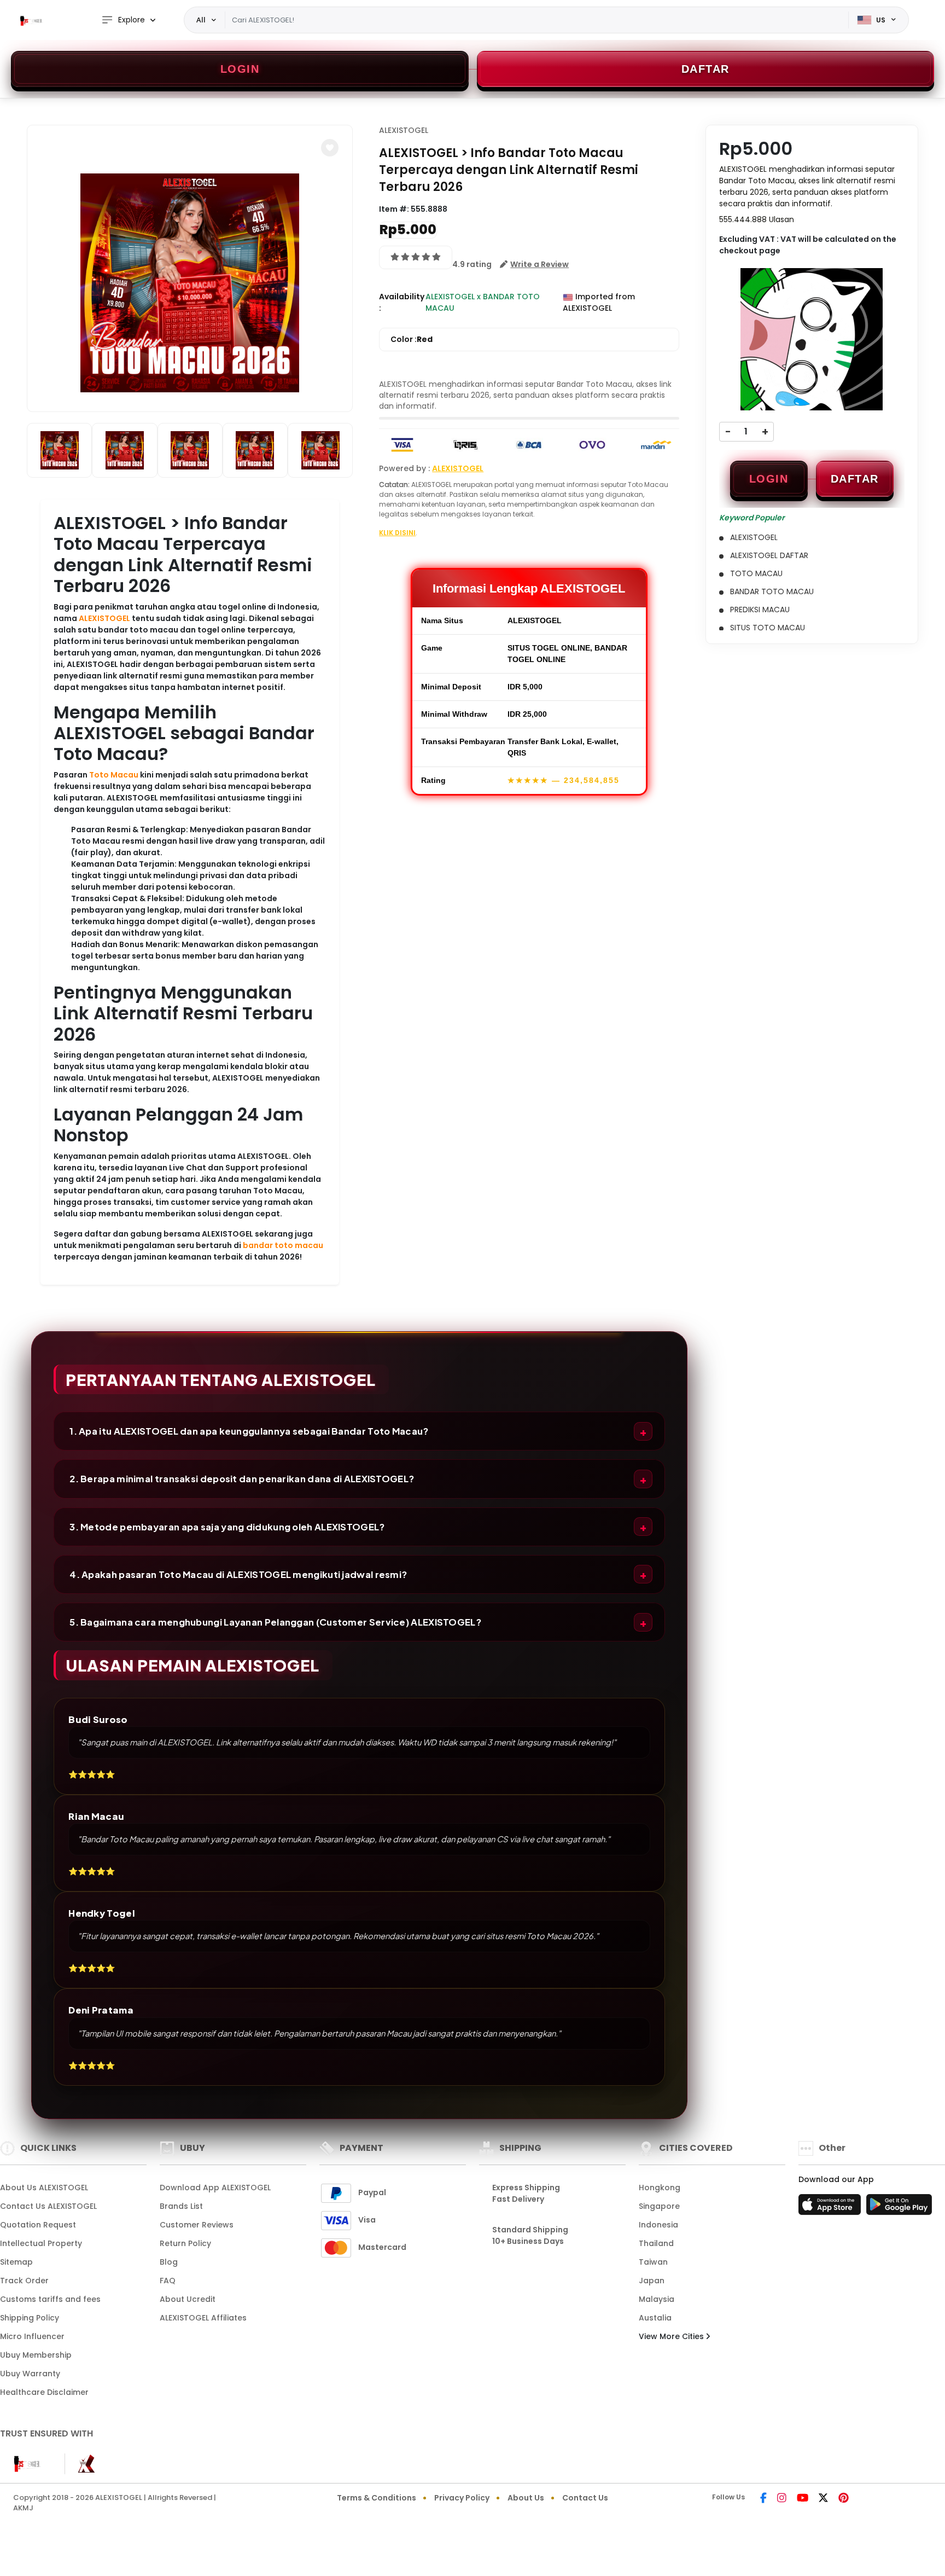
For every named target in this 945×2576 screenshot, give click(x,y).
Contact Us (585, 2498)
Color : (412, 339)
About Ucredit (188, 2299)
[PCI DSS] (26, 2464)
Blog (169, 2262)
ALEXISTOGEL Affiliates (203, 2318)
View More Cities (672, 2336)
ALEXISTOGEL (104, 618)
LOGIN (769, 479)
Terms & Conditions (377, 2498)
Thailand (656, 2243)
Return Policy (185, 2243)
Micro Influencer (32, 2336)
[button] (330, 148)
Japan (652, 2281)
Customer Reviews (197, 2225)
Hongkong (660, 2188)
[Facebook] (763, 2499)
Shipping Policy (30, 2318)
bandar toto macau (283, 1245)
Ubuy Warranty (30, 2374)
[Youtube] (803, 2499)
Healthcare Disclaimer (44, 2392)
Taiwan (653, 2262)
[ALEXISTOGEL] (30, 20)
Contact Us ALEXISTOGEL (48, 2206)
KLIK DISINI (397, 533)
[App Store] (831, 2208)
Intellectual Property (41, 2243)
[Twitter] (823, 2499)
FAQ (168, 2281)
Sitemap (16, 2262)
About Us (526, 2498)
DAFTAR (855, 479)
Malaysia (657, 2299)
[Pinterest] (844, 2499)
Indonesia (658, 2225)
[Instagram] (782, 2499)
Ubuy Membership (36, 2355)
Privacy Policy (462, 2498)
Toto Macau (114, 775)
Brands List (181, 2206)
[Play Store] (899, 2208)
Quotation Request (38, 2225)
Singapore (659, 2206)
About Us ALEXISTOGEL (44, 2188)
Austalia (655, 2318)
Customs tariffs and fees (50, 2299)
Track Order (24, 2281)
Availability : (402, 302)
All (201, 20)
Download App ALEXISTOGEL (215, 2188)
